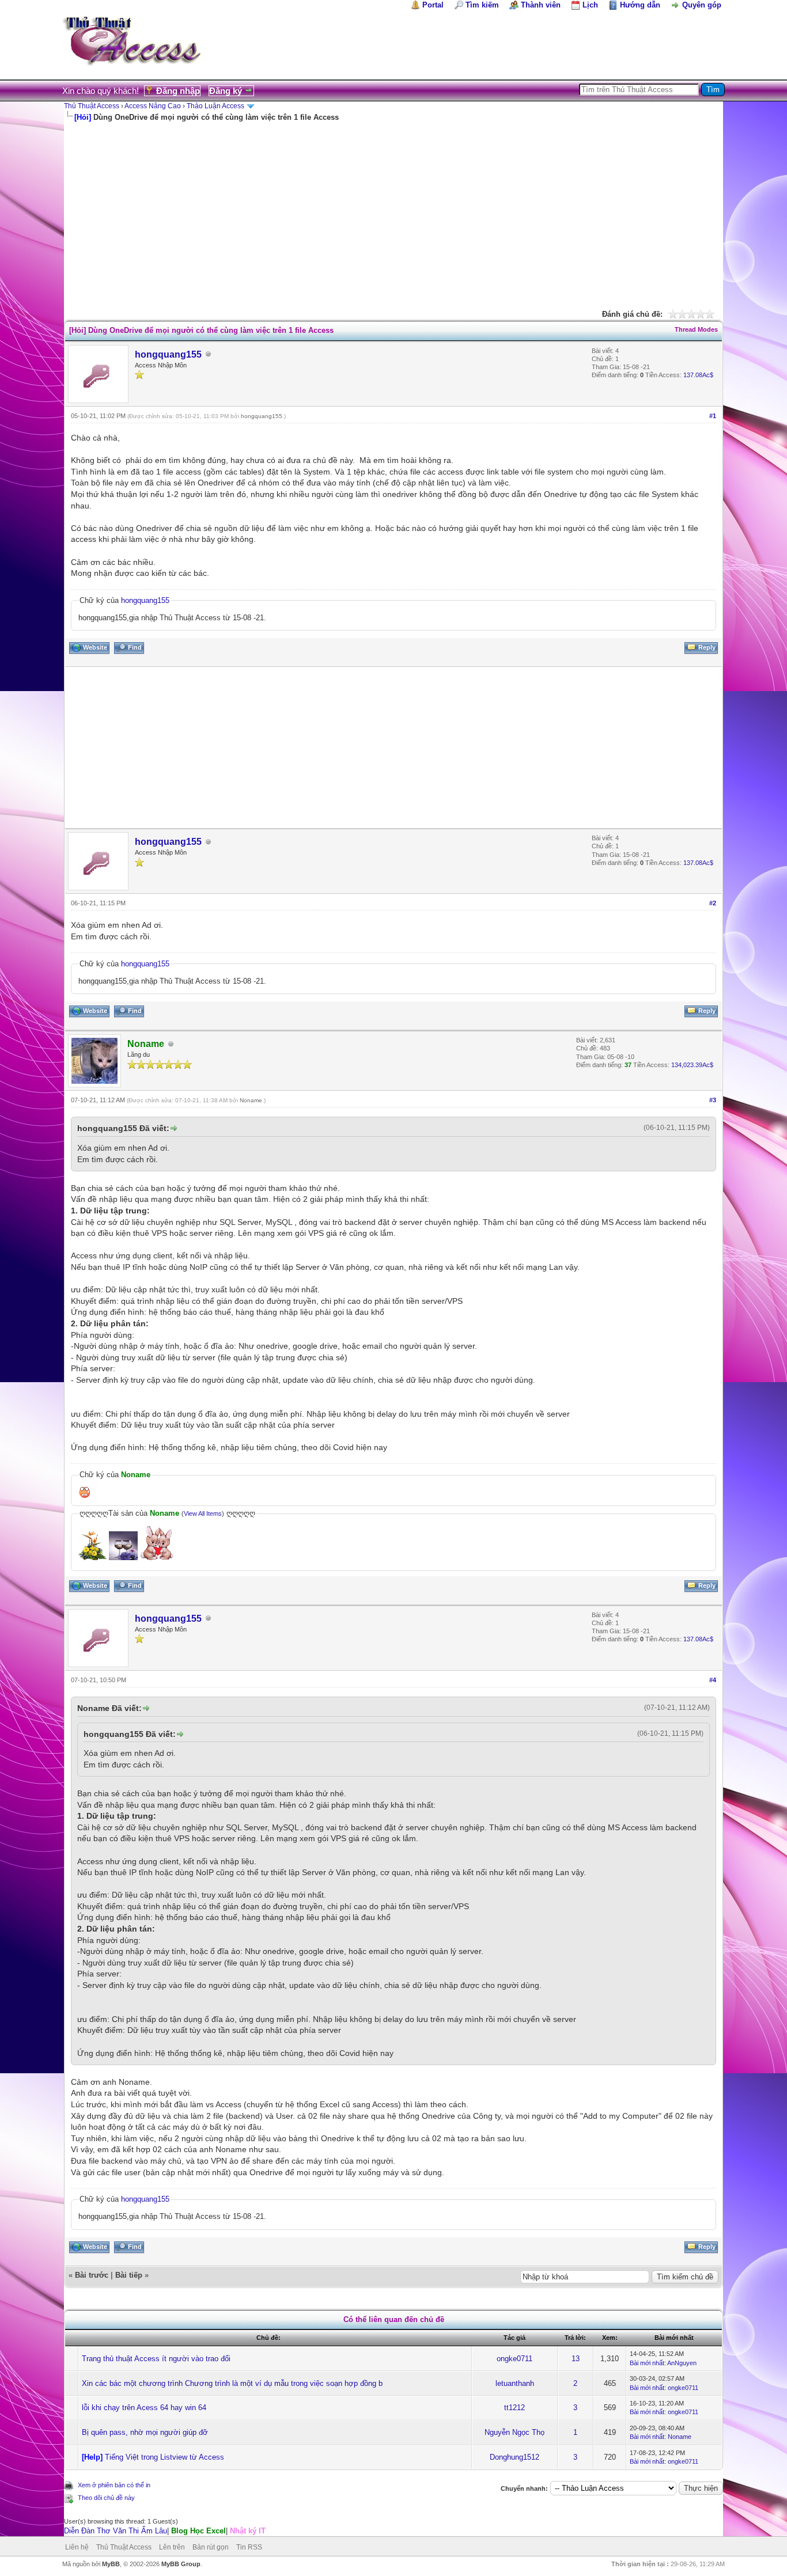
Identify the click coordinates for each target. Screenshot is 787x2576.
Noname (251, 1100)
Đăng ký (226, 91)
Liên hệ (77, 2547)
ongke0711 (514, 2359)
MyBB (111, 2564)
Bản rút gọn (211, 2547)
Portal (433, 5)
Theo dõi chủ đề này (106, 2498)
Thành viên (541, 5)
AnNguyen (682, 2363)
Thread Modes (696, 329)
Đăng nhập (178, 91)
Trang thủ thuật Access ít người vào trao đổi (156, 2359)
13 (576, 2359)
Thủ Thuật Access (92, 106)
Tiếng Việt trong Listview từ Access (164, 2457)
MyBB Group (181, 2564)
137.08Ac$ (698, 375)
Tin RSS (249, 2547)
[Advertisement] (393, 209)
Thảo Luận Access (215, 106)
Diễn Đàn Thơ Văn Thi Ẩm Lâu (116, 2531)
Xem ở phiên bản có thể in (114, 2485)
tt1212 (514, 2408)
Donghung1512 (514, 2457)
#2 (713, 903)
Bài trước (92, 2275)
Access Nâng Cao (153, 106)
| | (165, 2531)
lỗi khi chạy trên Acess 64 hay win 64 (144, 2408)
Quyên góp (702, 5)
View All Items (203, 1513)
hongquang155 (168, 354)
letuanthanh (515, 2383)
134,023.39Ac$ (692, 1065)
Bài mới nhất (647, 2363)
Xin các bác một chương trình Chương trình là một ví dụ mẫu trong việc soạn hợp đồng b (232, 2383)
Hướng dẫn (640, 5)
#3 (713, 1100)
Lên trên (172, 2547)
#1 (713, 416)
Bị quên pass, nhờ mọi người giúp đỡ (145, 2432)
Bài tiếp (129, 2275)
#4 (713, 1680)
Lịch (590, 5)
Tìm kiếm (482, 5)
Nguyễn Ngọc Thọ (514, 2432)
